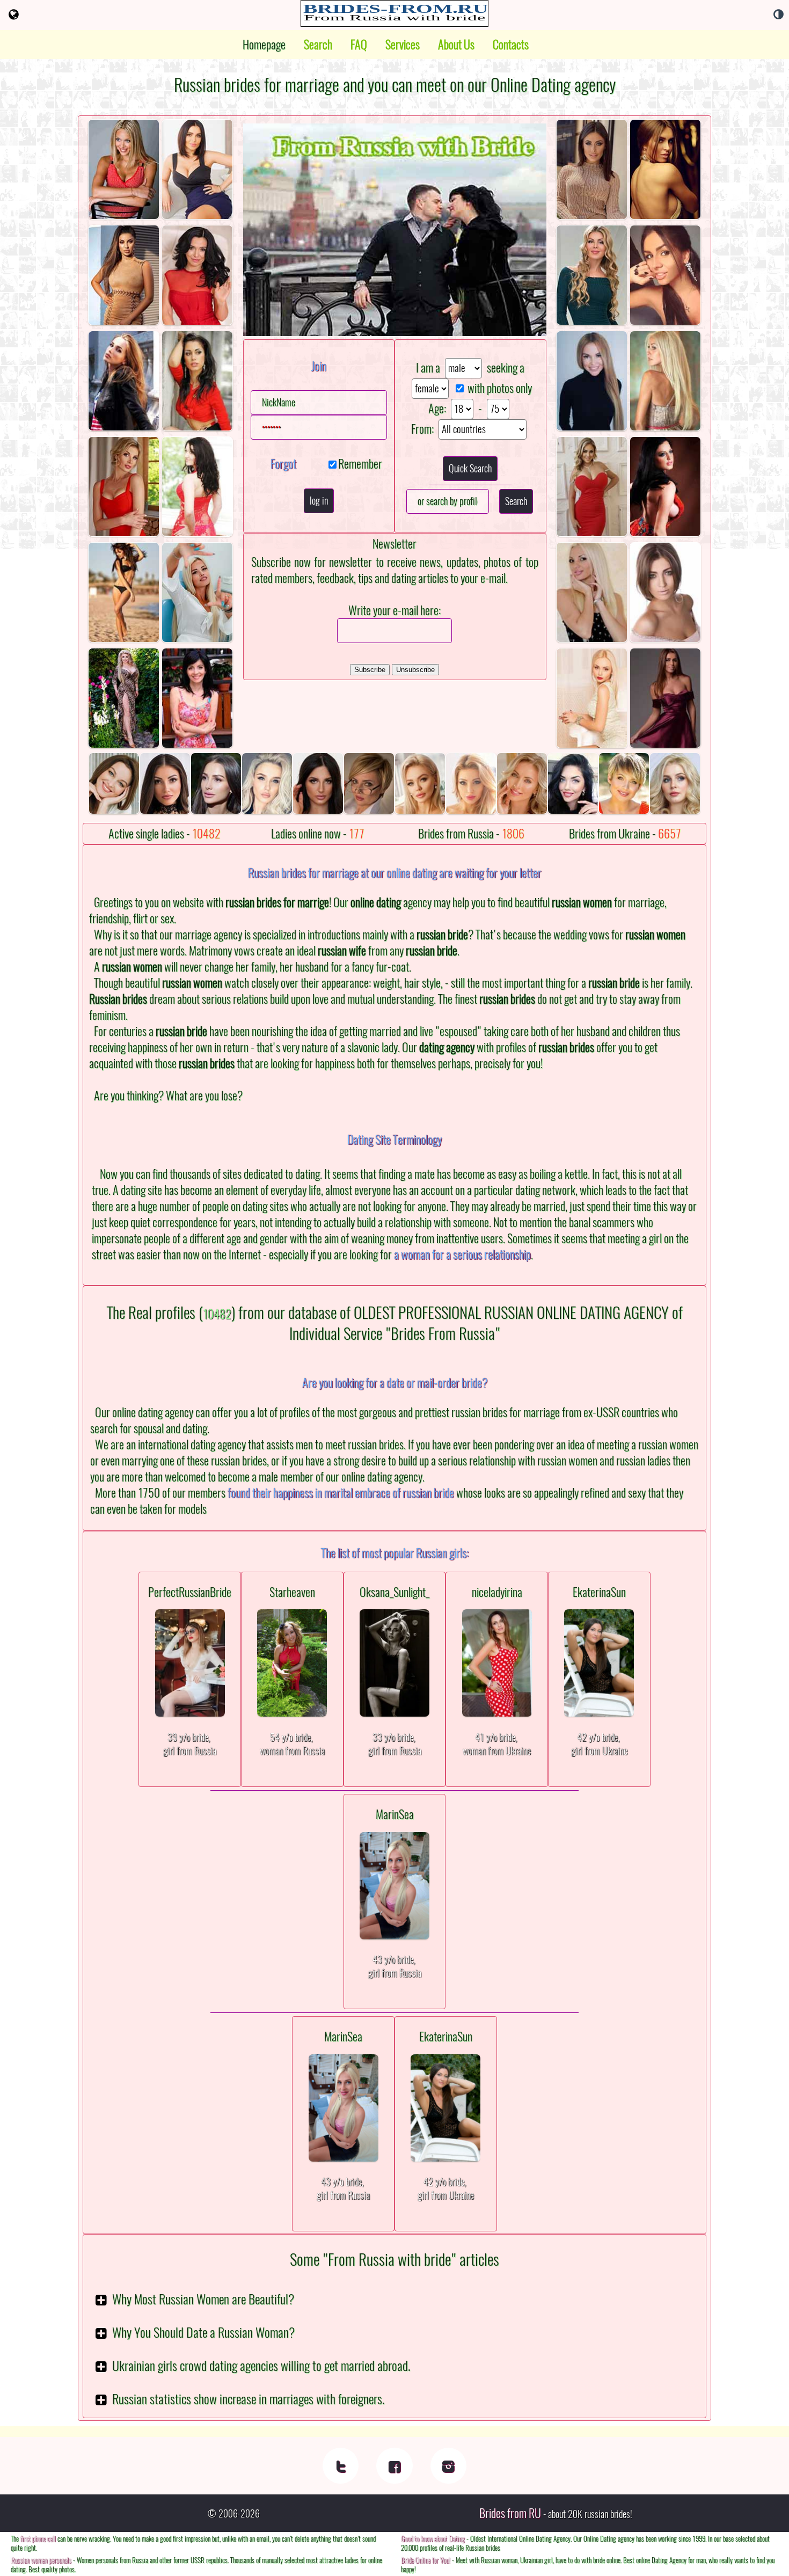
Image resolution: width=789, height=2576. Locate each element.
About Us (456, 45)
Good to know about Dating (433, 2539)
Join (319, 366)
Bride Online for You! (426, 2560)
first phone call (38, 2539)
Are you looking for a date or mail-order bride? (395, 1383)
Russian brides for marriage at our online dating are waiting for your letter (395, 873)
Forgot (283, 464)
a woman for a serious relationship (462, 1254)
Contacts (511, 45)
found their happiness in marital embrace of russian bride (341, 1493)
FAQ (359, 45)
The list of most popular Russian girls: (395, 1553)
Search (318, 45)
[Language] (14, 14)
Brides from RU (510, 2513)
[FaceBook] (394, 2466)
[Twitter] (341, 2466)
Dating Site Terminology (394, 1140)
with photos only (500, 388)
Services (403, 45)
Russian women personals (41, 2560)
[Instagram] (448, 2466)
